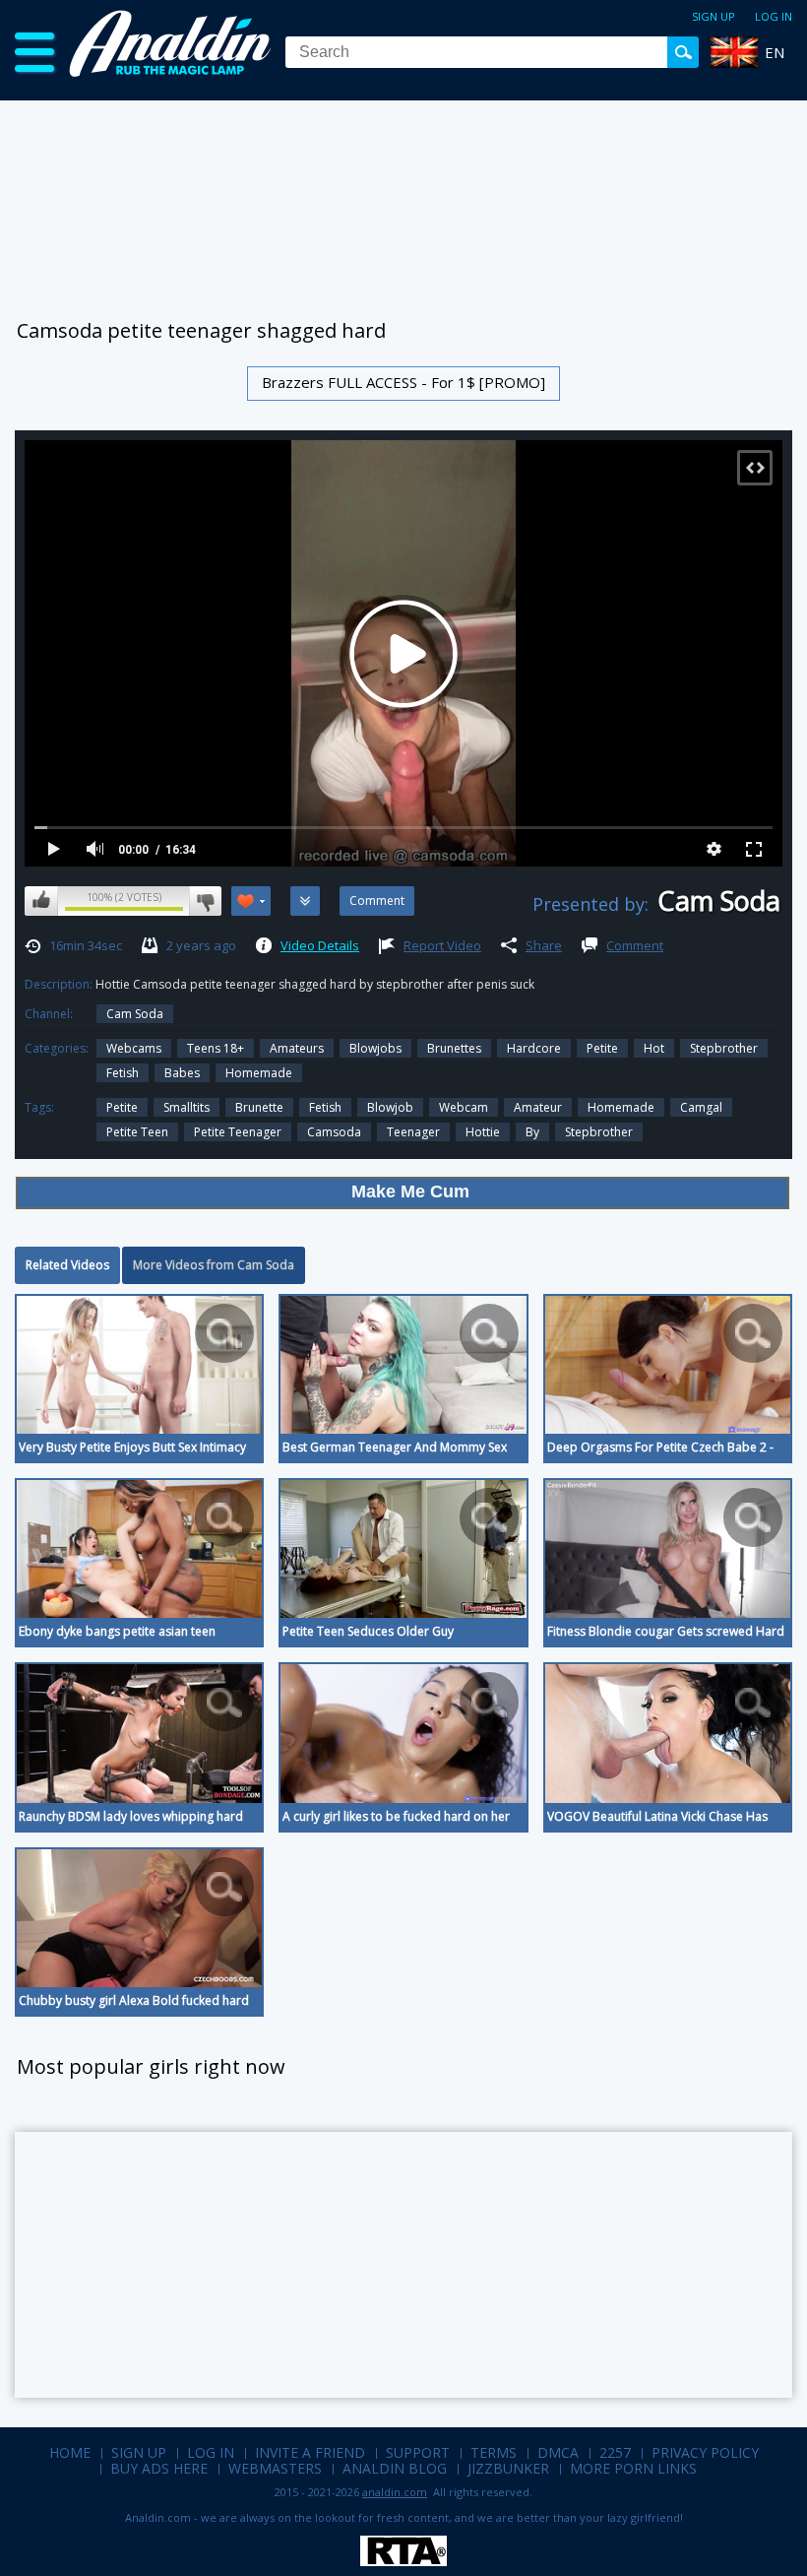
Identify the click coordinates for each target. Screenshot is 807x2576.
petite (122, 1107)
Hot (654, 1048)
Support (418, 2452)
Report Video (442, 945)
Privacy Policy (705, 2452)
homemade (621, 1107)
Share (544, 945)
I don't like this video (205, 901)
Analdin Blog (395, 2468)
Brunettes (454, 1048)
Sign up (714, 16)
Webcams (134, 1048)
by (532, 1132)
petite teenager (238, 1132)
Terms (494, 2452)
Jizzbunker (508, 2468)
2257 (615, 2452)
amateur (538, 1107)
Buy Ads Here (159, 2468)
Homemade (259, 1073)
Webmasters (275, 2468)
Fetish (123, 1073)
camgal (701, 1107)
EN (775, 52)
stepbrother (599, 1132)
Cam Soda (135, 1014)
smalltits (186, 1107)
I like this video (41, 901)
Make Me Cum (410, 1191)
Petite (602, 1048)
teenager (413, 1132)
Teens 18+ (216, 1048)
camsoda (334, 1132)
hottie (483, 1132)
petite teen (137, 1132)
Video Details (320, 945)
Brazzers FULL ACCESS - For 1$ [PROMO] (403, 382)
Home (70, 2452)
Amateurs (297, 1048)
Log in (774, 16)
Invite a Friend (310, 2452)
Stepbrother (724, 1048)
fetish (325, 1107)
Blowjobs (375, 1048)
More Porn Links (633, 2468)
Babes (182, 1073)
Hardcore (534, 1048)
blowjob (390, 1107)
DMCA (558, 2452)
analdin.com (395, 2492)
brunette (259, 1107)
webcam (464, 1107)
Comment (635, 945)
